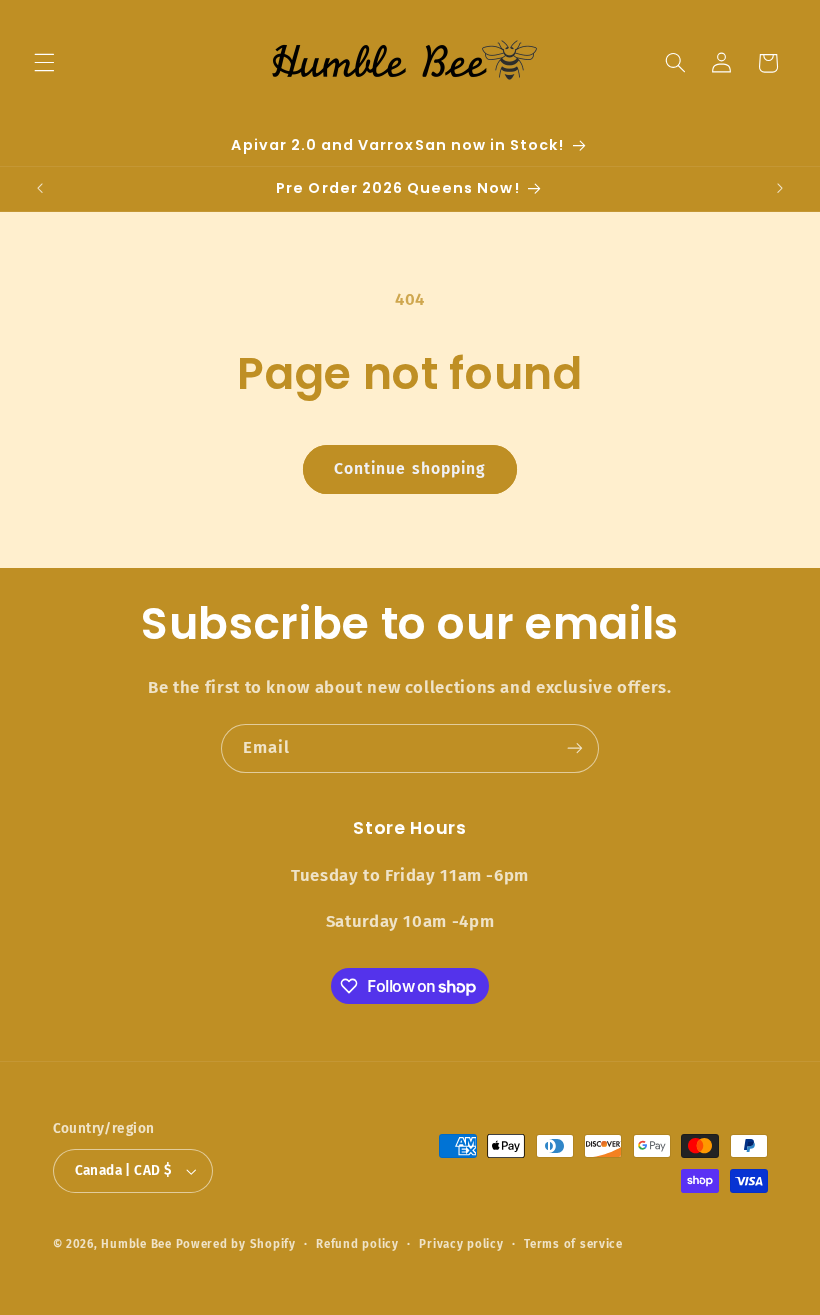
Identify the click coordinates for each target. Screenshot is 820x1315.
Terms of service (573, 1244)
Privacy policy (461, 1244)
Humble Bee (136, 1244)
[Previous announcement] (40, 189)
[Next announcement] (780, 189)
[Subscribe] (575, 748)
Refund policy (357, 1244)
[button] (44, 63)
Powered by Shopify (236, 1244)
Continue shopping (410, 468)
